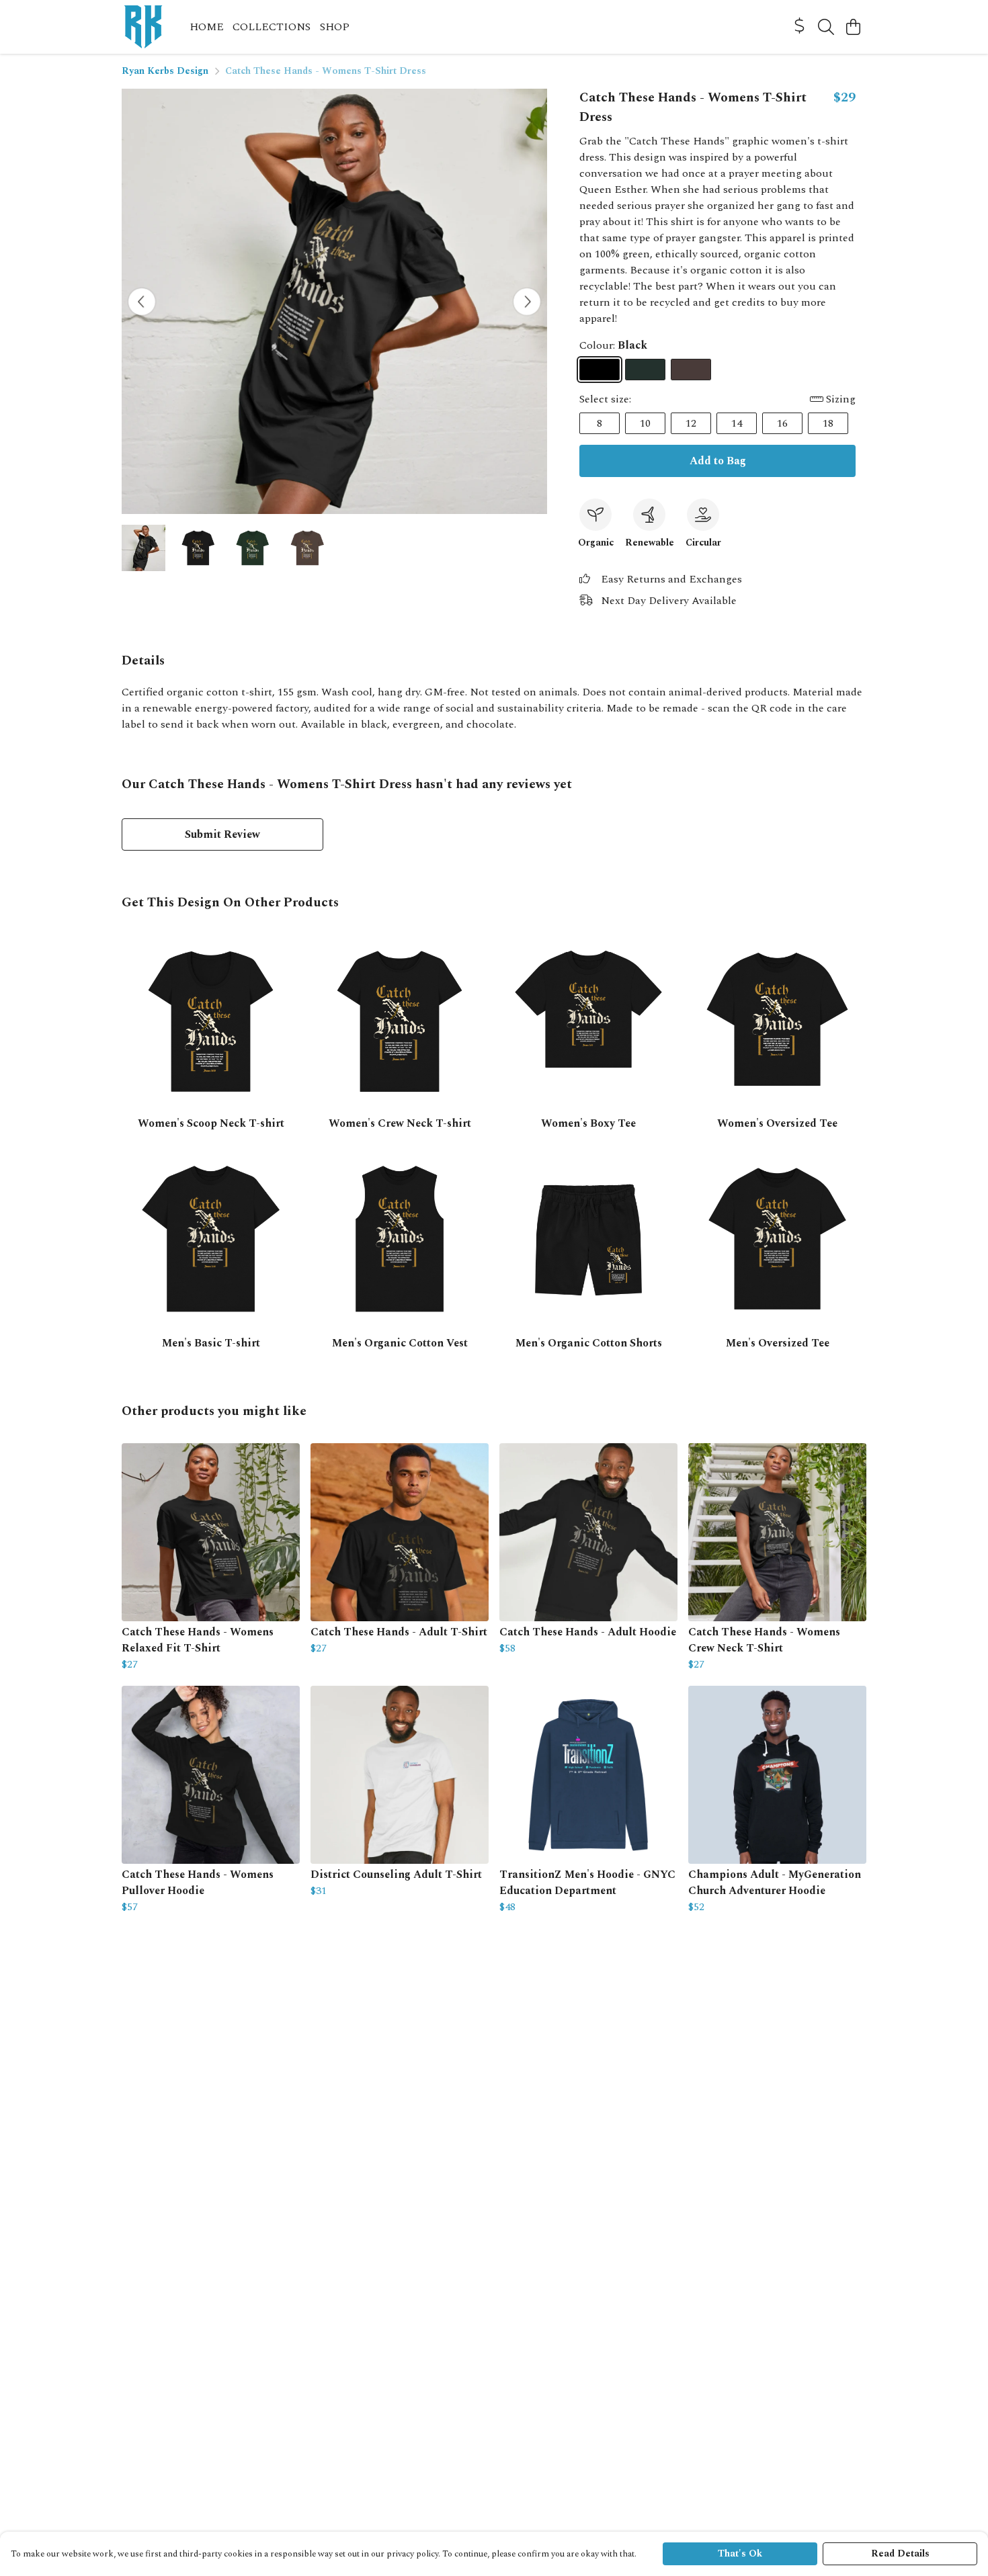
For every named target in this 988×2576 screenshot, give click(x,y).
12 (691, 423)
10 (645, 423)
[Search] (826, 27)
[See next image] (527, 302)
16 (782, 423)
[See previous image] (142, 302)
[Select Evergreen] (645, 370)
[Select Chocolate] (691, 370)
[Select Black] (600, 370)
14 (737, 423)
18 (828, 423)
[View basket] (853, 27)
